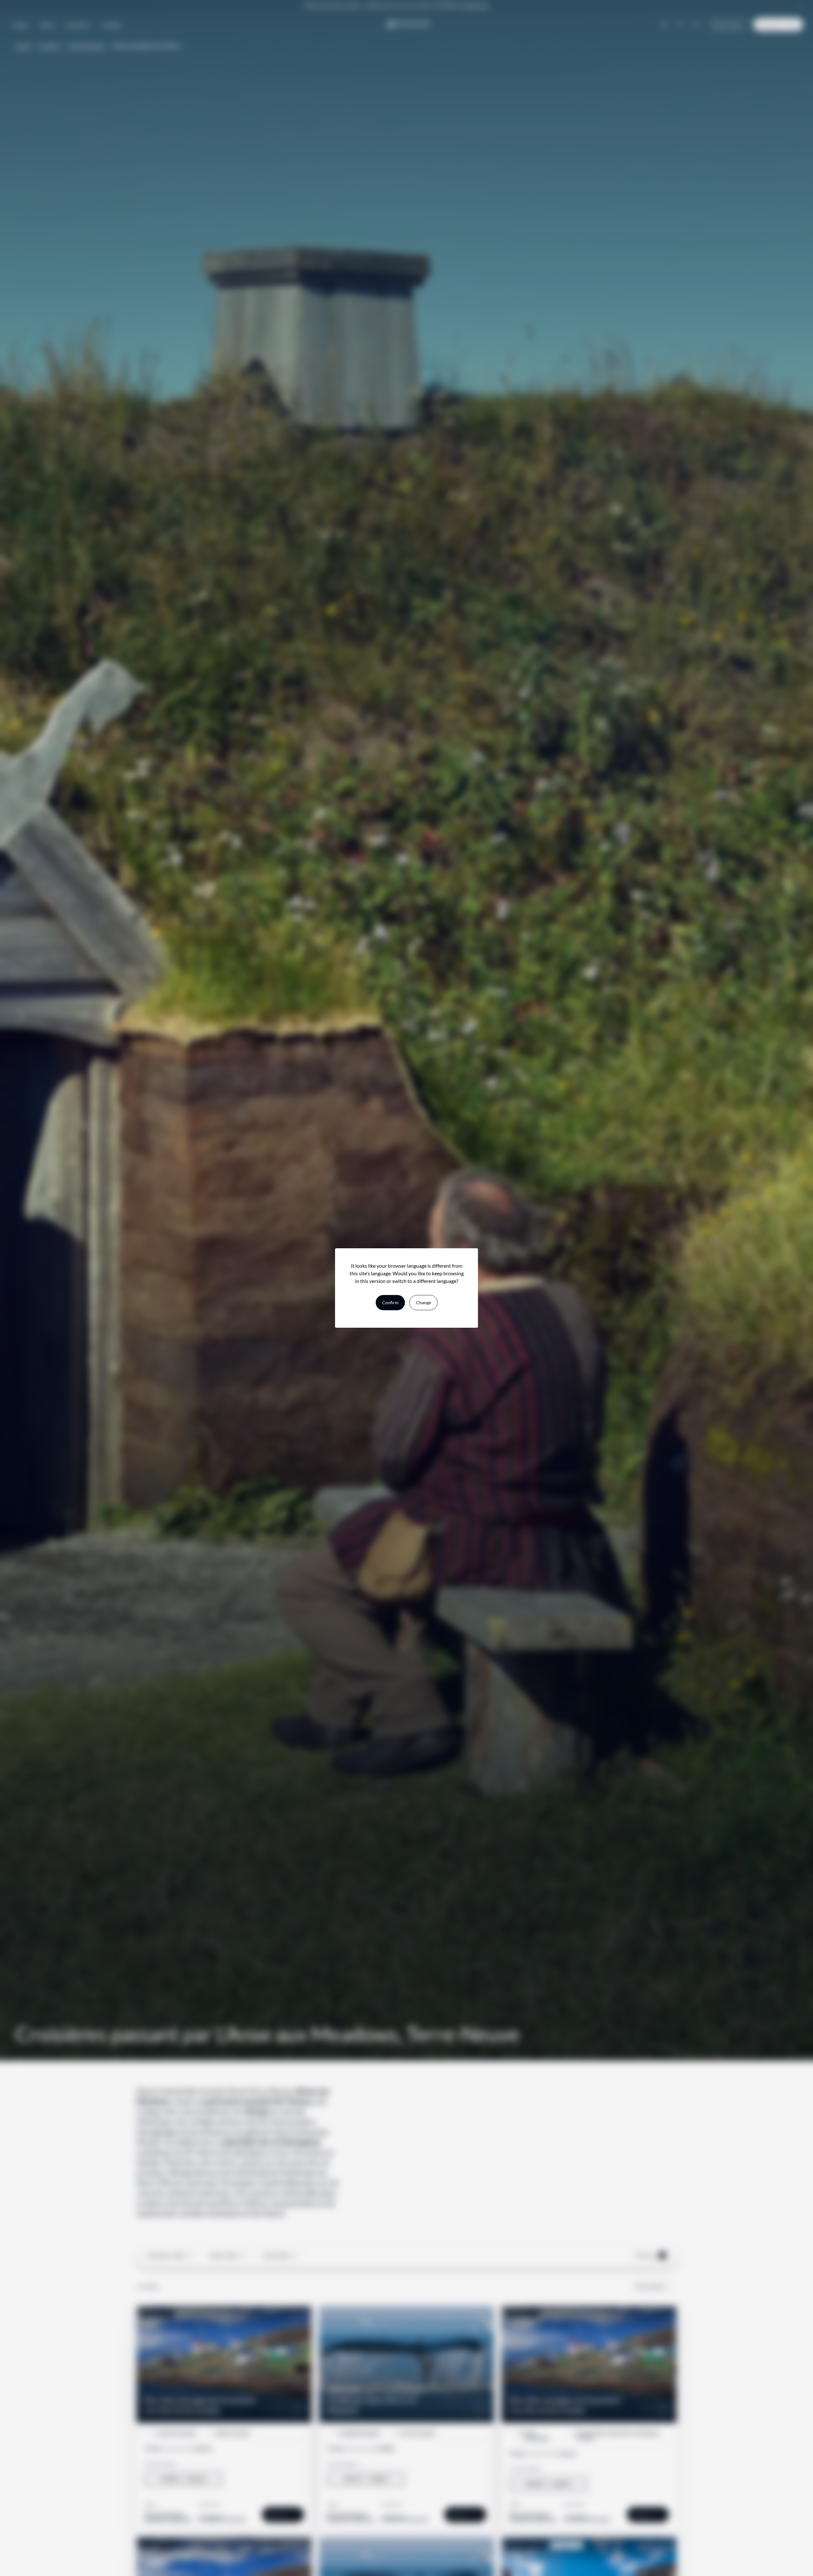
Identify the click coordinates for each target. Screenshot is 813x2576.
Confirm (390, 1302)
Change (423, 1302)
